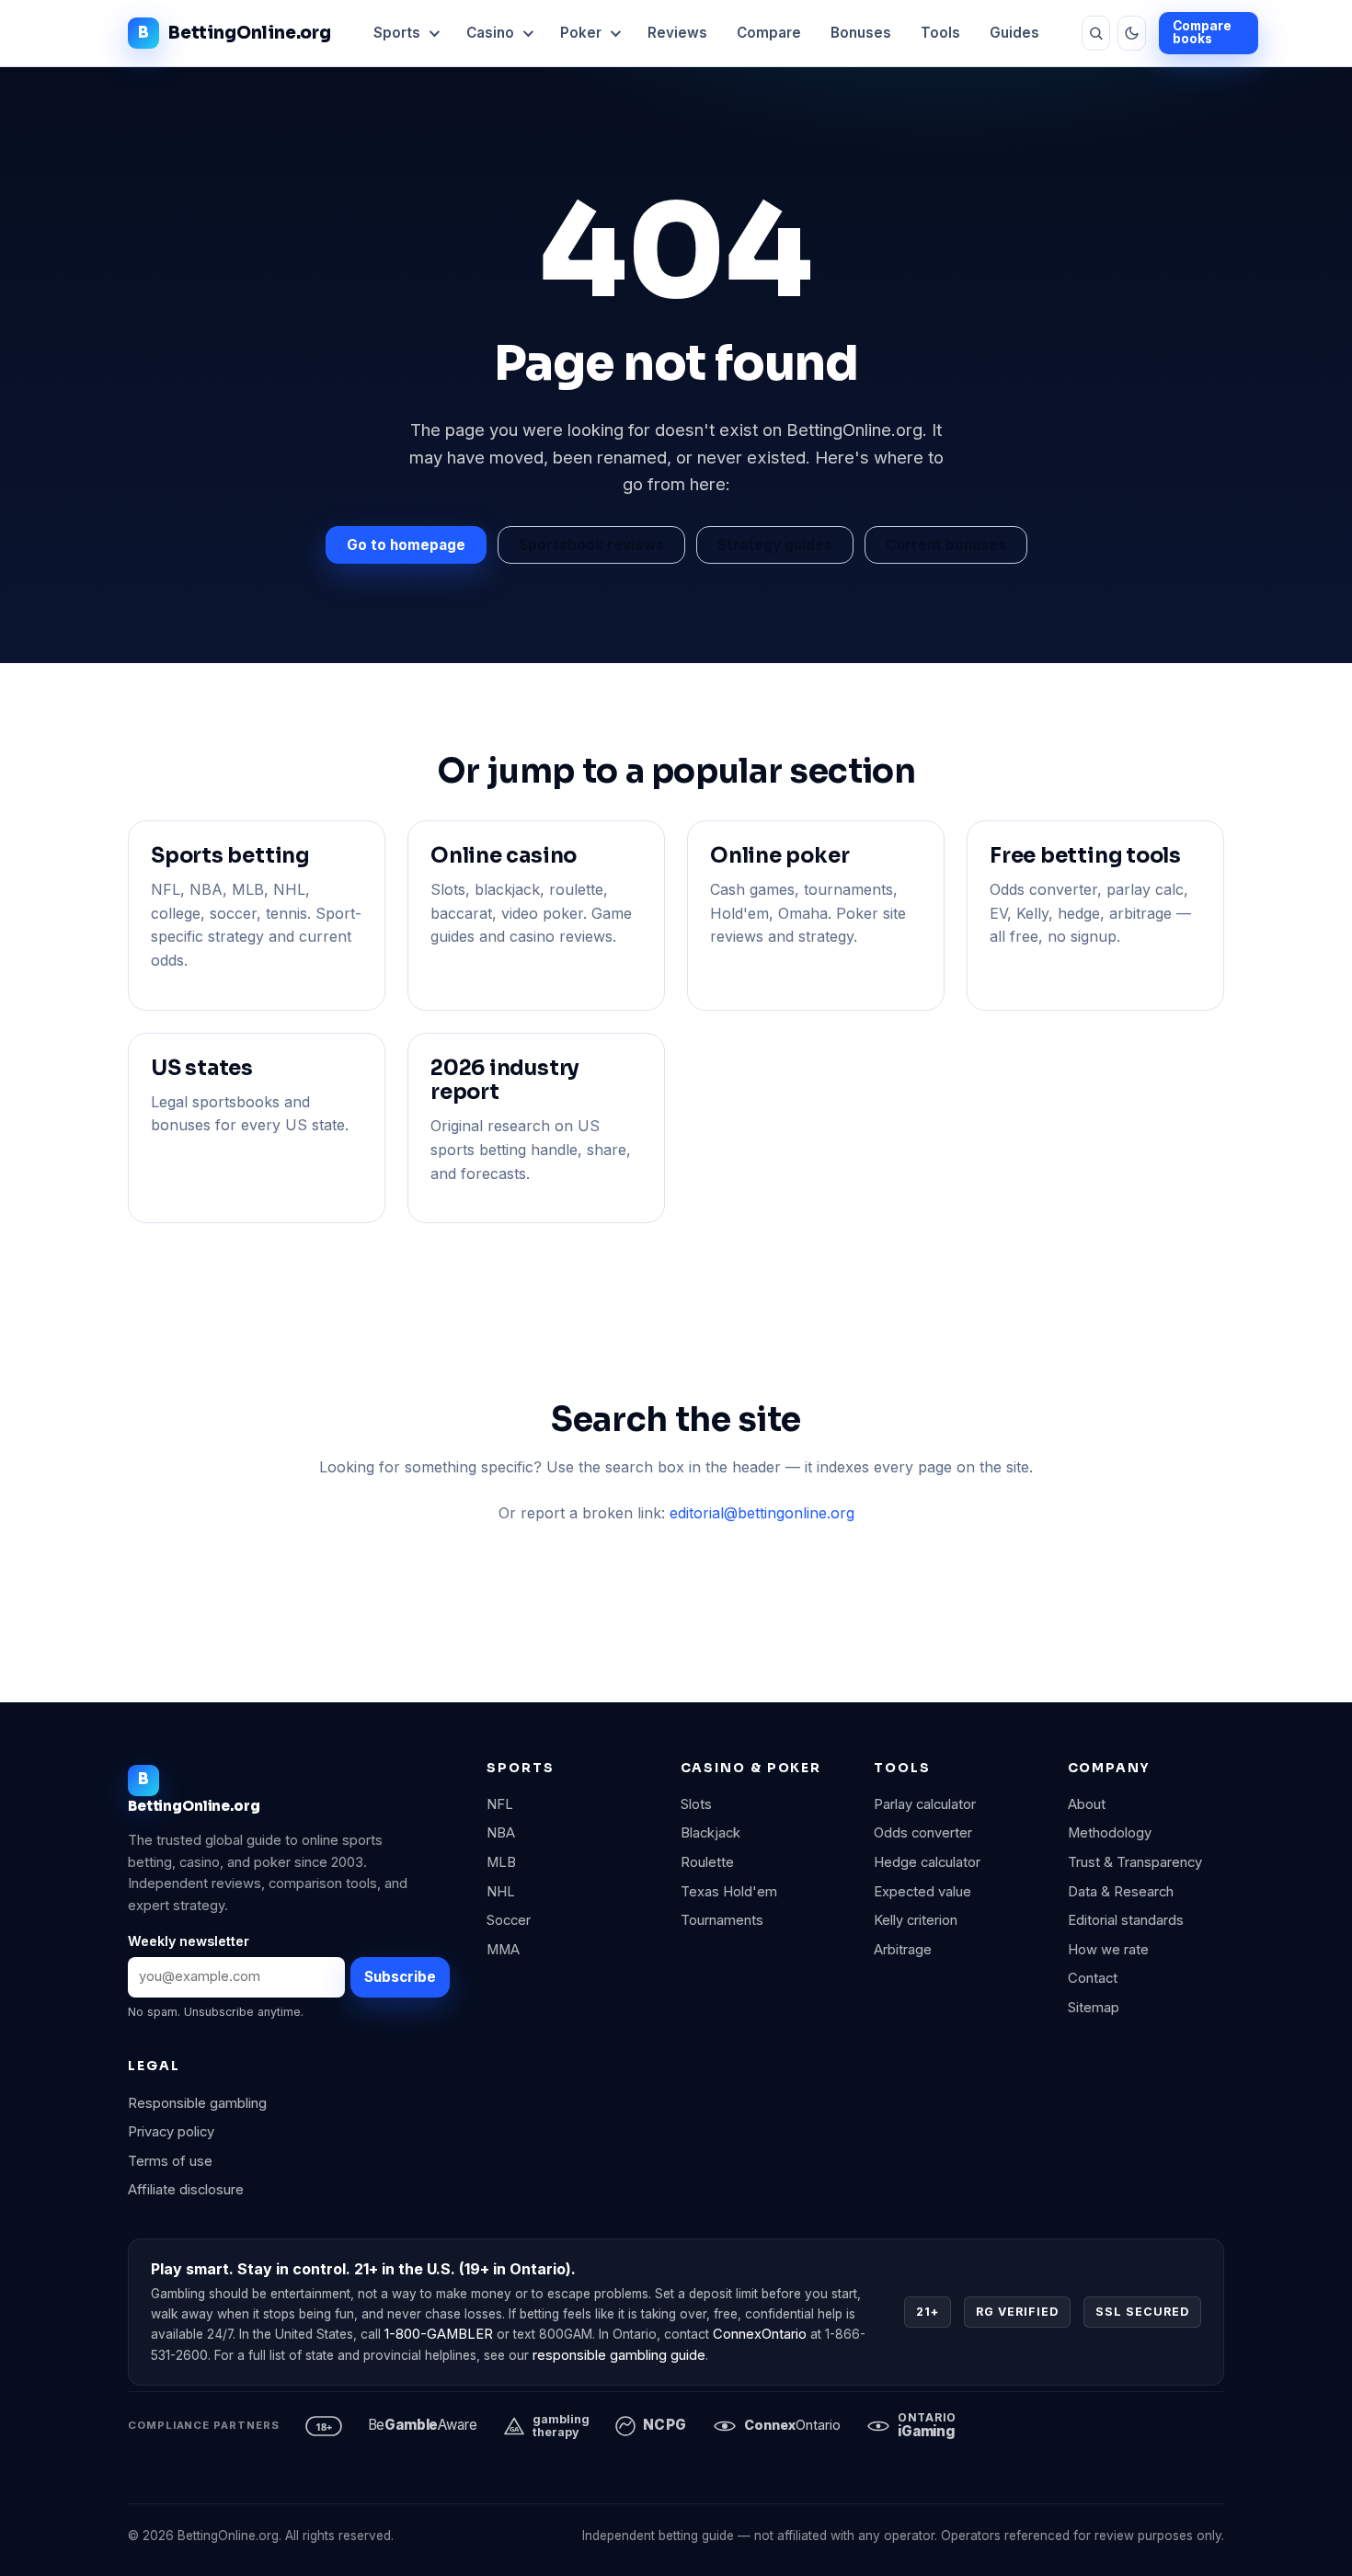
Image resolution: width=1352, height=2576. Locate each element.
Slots (696, 1804)
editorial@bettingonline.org (762, 1513)
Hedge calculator (927, 1862)
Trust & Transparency (1135, 1862)
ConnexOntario (760, 2334)
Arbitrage (903, 1950)
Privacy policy (171, 2132)
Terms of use (170, 2161)
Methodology (1110, 1833)
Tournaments (722, 1920)
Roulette (707, 1862)
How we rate (1108, 1950)
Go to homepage (406, 545)
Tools (940, 33)
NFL (500, 1804)
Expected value (922, 1892)
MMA (503, 1950)
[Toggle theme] (1132, 33)
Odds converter (923, 1833)
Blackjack (710, 1833)
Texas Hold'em (729, 1892)
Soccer (509, 1920)
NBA (501, 1833)
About (1087, 1804)
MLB (501, 1862)
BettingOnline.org (250, 33)
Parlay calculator (925, 1804)
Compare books (1202, 32)
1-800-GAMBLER (439, 2334)
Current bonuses (946, 545)
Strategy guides (775, 545)
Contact (1093, 1978)
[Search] (1096, 33)
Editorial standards (1126, 1920)
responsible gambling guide (619, 2355)
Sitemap (1094, 2008)
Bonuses (861, 33)
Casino (490, 33)
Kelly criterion (916, 1920)
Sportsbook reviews (591, 545)
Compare (769, 33)
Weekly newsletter (189, 1941)
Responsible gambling (197, 2103)
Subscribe (400, 1977)
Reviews (677, 33)
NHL (501, 1892)
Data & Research (1121, 1892)
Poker (581, 33)
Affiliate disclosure (186, 2190)
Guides (1014, 33)
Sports (397, 33)
